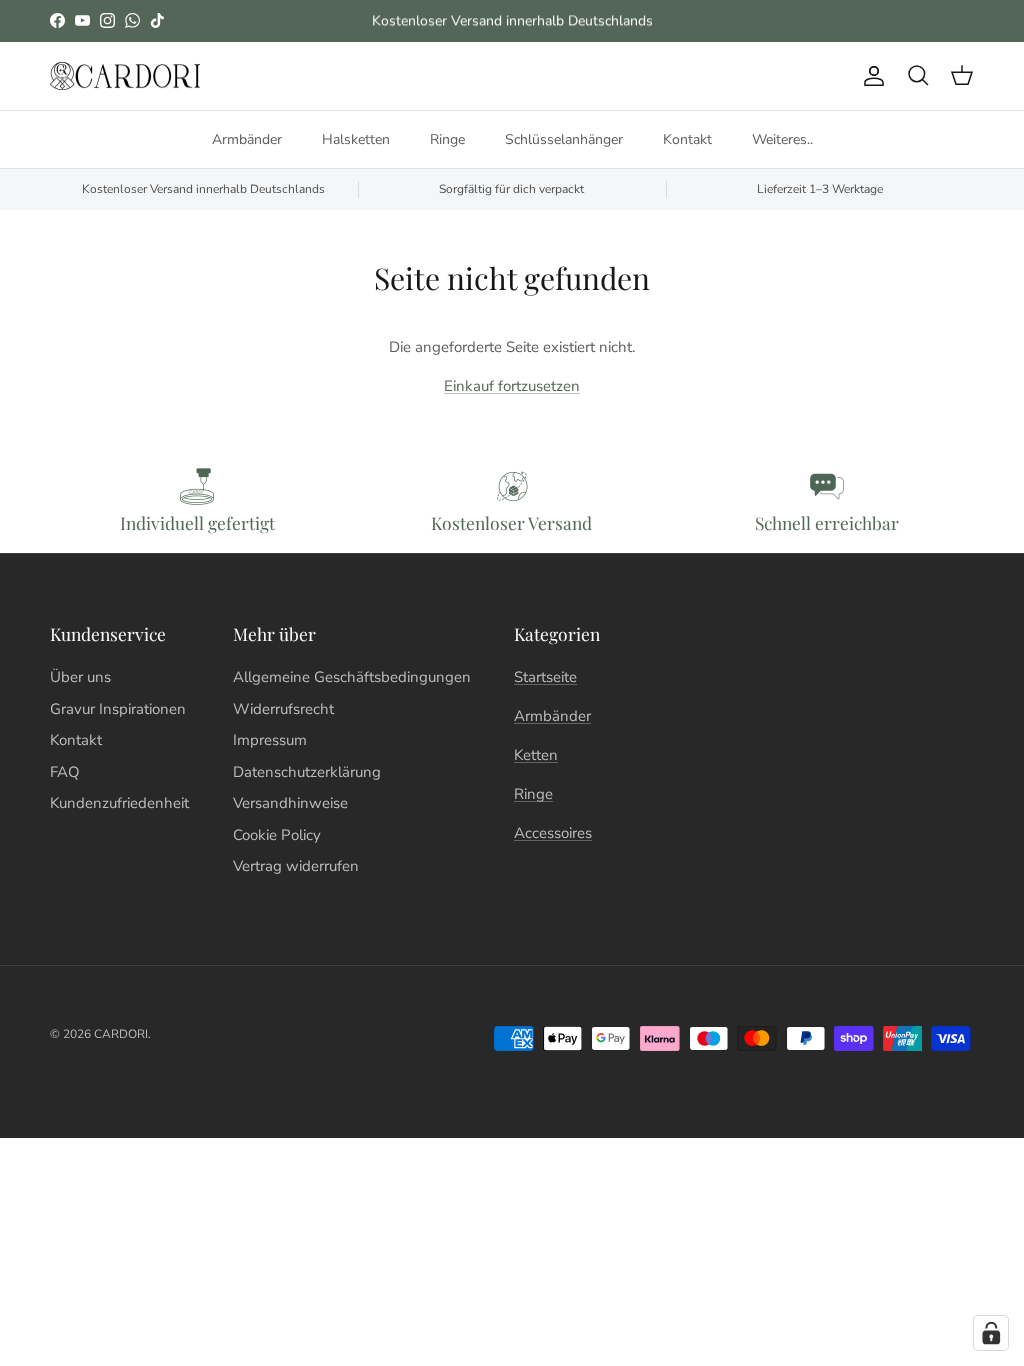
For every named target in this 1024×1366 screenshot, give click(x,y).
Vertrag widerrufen (296, 866)
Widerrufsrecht (283, 709)
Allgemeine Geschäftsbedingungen (352, 677)
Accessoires (553, 833)
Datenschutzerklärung (307, 772)
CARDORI (121, 1034)
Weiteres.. (782, 139)
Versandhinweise (290, 803)
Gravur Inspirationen (118, 709)
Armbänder (247, 139)
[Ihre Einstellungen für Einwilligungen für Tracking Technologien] (991, 1333)
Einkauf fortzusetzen (512, 386)
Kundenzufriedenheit (119, 803)
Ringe (447, 139)
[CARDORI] (125, 76)
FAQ (65, 772)
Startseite (545, 677)
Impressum (270, 740)
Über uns (80, 677)
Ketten (536, 755)
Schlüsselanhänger (564, 139)
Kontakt (687, 139)
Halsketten (356, 139)
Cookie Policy (277, 835)
